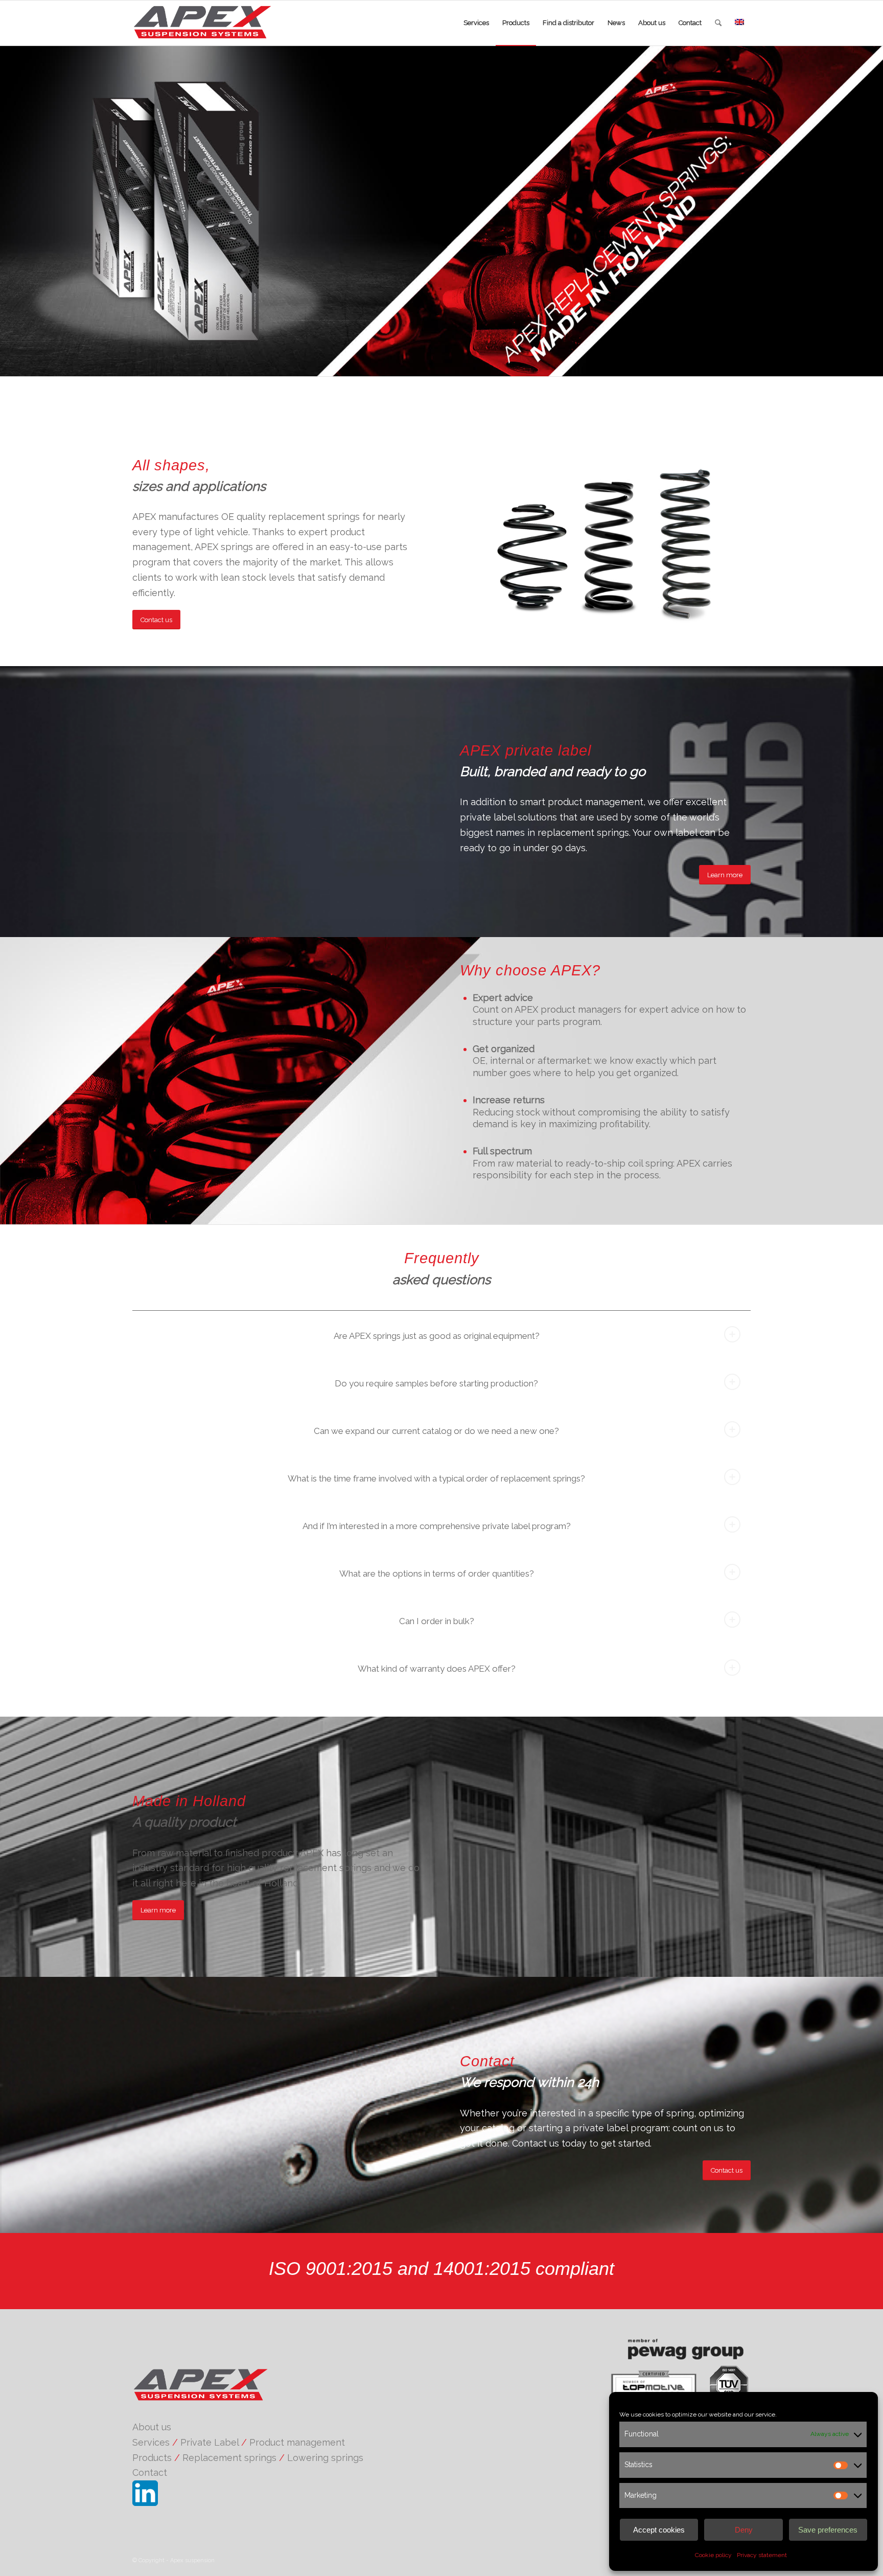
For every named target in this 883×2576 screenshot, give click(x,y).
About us (152, 2427)
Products (152, 2458)
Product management (297, 2442)
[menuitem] (476, 23)
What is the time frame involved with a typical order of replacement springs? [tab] (436, 1478)
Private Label (210, 2442)
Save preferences (828, 2530)
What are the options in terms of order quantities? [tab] (437, 1574)
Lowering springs (325, 2458)
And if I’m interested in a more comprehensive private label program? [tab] (437, 1526)
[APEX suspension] (211, 23)
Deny (744, 2530)
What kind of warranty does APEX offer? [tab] (437, 1669)
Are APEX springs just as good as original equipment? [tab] (437, 1336)
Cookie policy (713, 2555)
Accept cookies (659, 2530)
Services (151, 2442)
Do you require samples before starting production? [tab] (436, 1383)
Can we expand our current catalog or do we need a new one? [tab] (436, 1431)
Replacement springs (229, 2458)
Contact (150, 2472)
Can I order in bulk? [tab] (437, 1621)
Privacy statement (762, 2555)
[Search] (718, 23)
